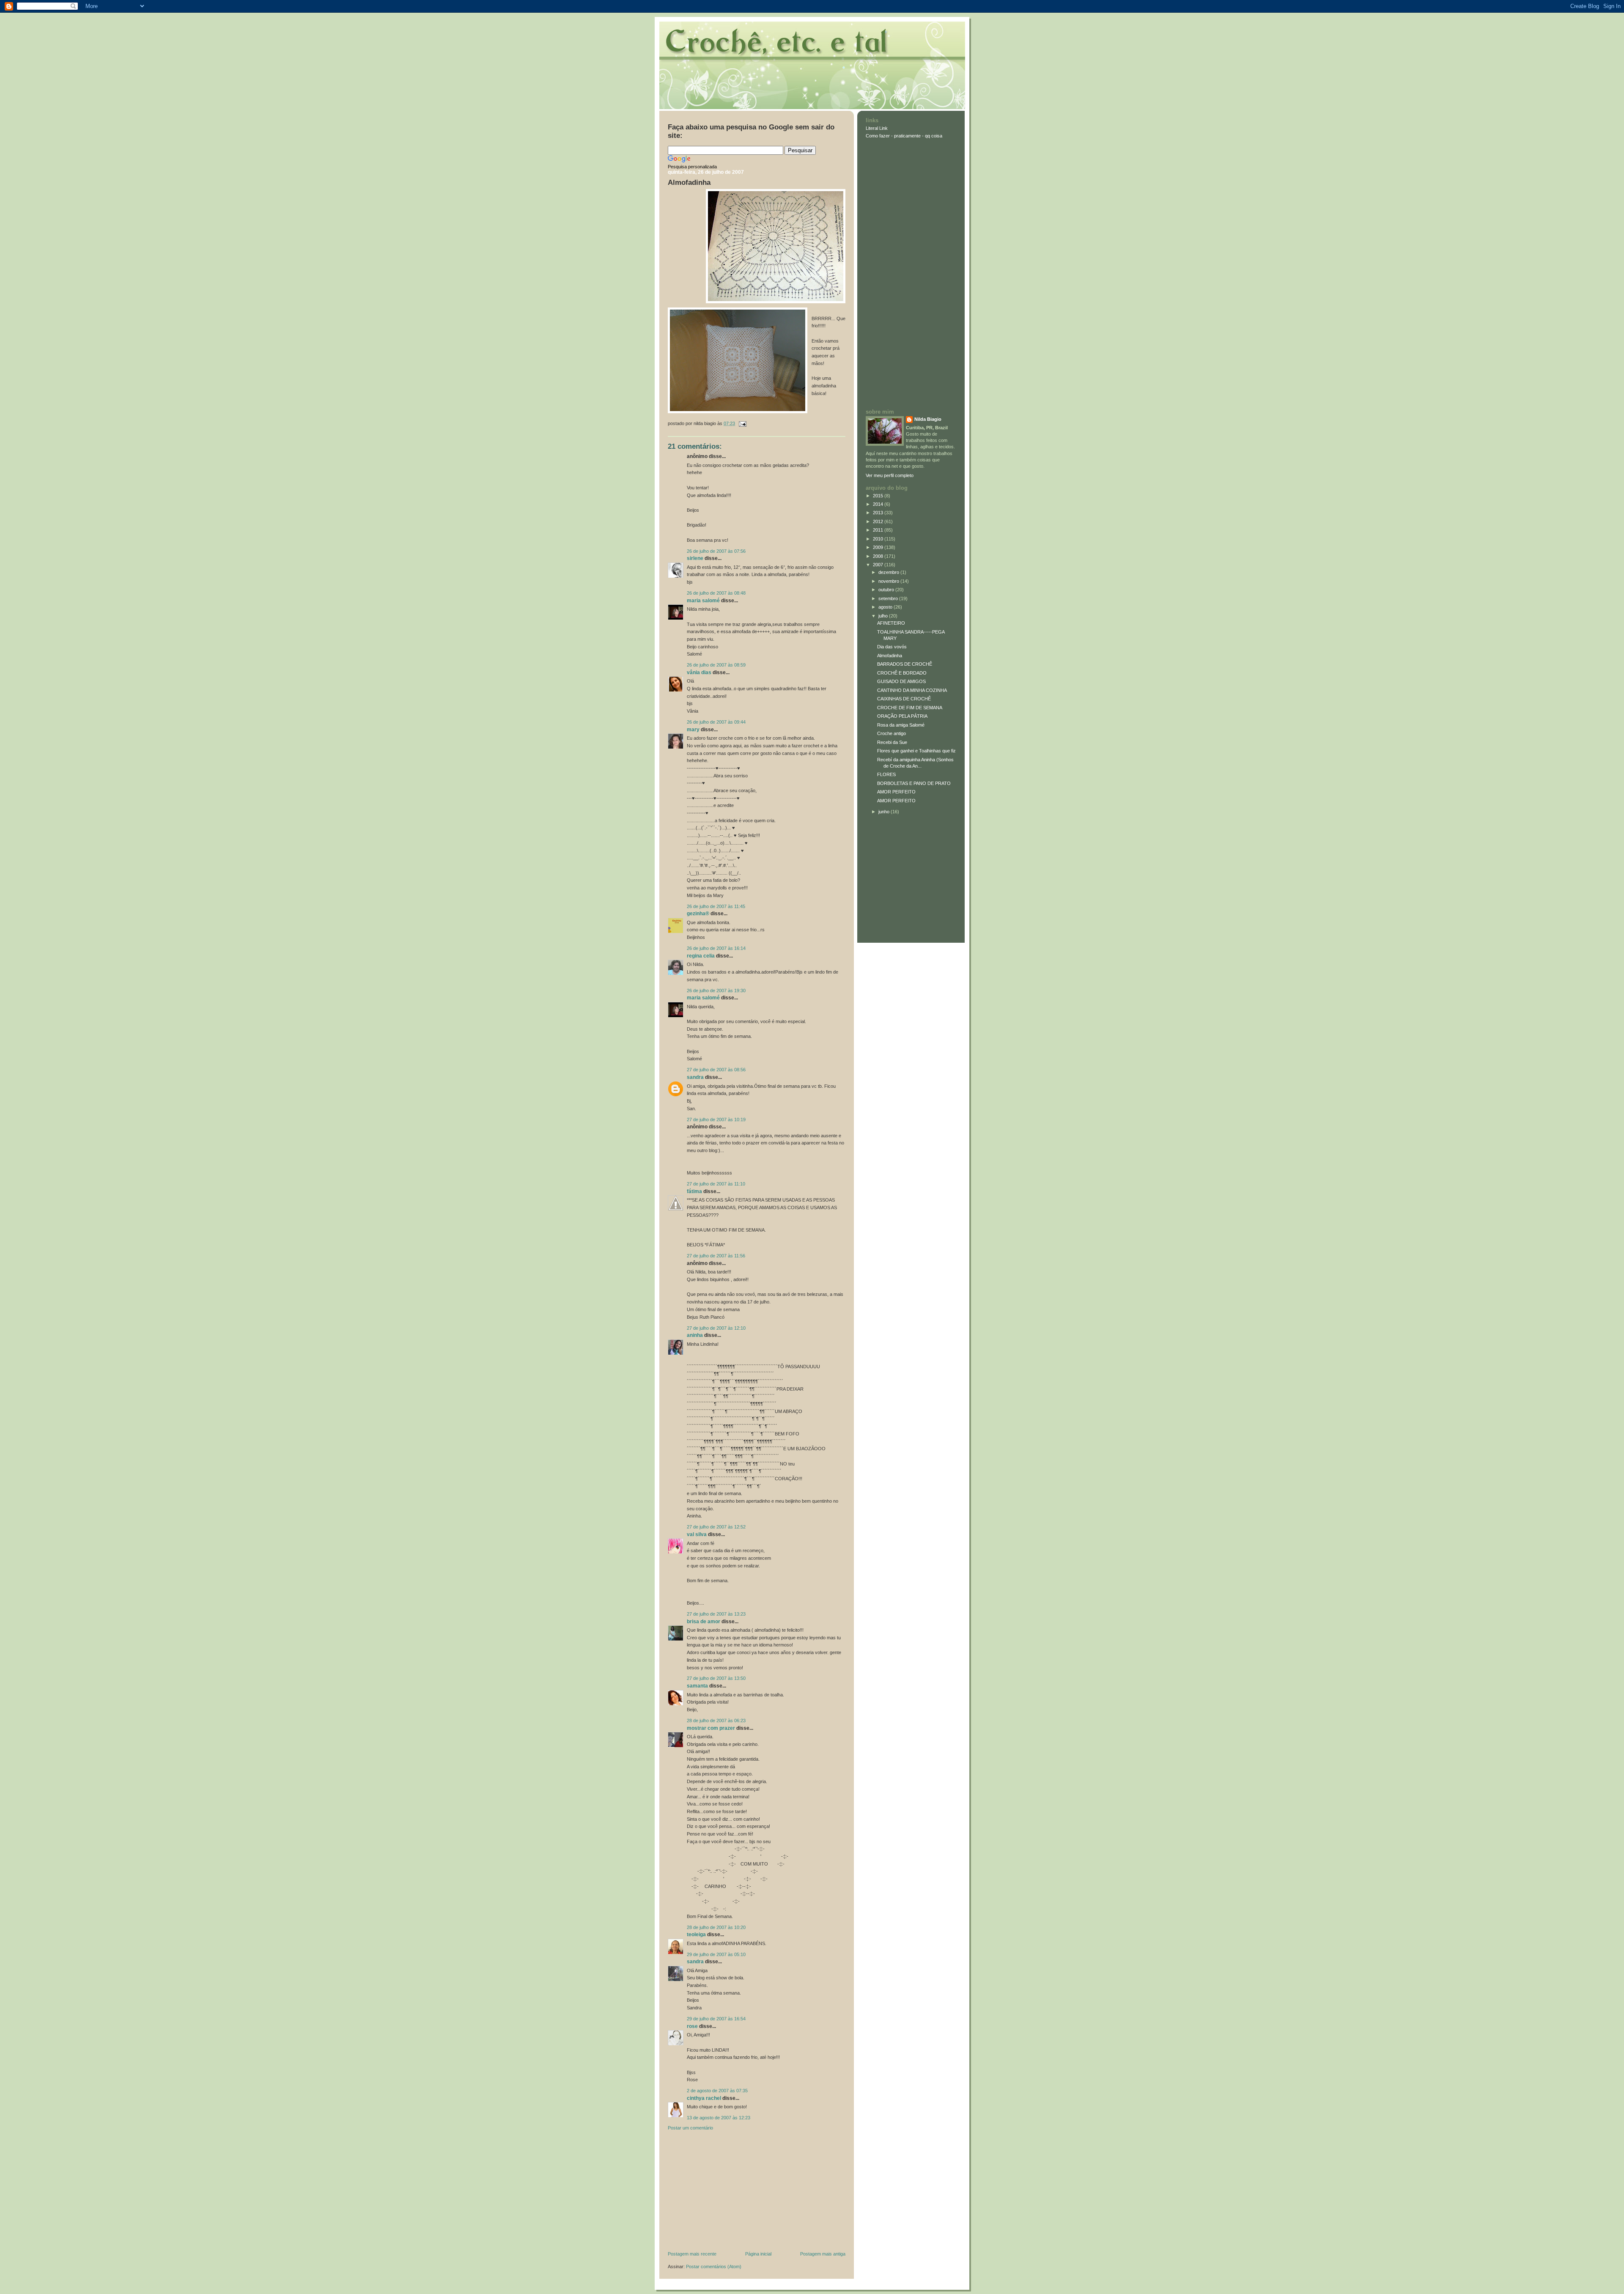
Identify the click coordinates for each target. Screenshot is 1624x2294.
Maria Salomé (703, 601)
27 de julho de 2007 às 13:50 (716, 1678)
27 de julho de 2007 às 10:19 (716, 1120)
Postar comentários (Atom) (714, 2267)
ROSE (692, 2026)
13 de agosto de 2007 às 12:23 (719, 2118)
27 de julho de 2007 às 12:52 (716, 1527)
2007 (879, 565)
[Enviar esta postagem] (741, 423)
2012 (879, 521)
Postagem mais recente (692, 2254)
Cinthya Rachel (704, 2098)
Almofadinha (689, 182)
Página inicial (758, 2254)
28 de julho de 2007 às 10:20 (716, 1927)
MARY (693, 730)
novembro (889, 581)
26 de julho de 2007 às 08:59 (716, 665)
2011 (879, 530)
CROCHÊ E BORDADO (902, 673)
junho (885, 812)
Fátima (694, 1191)
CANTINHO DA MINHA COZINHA (912, 690)
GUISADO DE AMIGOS (901, 681)
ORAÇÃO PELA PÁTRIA (902, 716)
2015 (879, 496)
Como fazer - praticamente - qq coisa (904, 136)
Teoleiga (696, 1935)
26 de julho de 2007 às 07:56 (716, 551)
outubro (887, 590)
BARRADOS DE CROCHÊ (905, 664)
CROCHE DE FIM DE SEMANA (910, 708)
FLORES (886, 774)
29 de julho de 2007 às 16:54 (716, 2019)
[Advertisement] (731, 2192)
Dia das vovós (892, 647)
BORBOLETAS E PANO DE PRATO (914, 783)
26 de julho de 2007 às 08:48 (716, 593)
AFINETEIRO (891, 623)
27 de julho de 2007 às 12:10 (716, 1328)
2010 (879, 539)
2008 (879, 556)
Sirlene (695, 558)
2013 (879, 513)
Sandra (695, 1077)
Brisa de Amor (704, 1622)
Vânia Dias (699, 672)
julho (884, 616)
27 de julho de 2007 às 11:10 (716, 1184)
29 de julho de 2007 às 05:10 (716, 1954)
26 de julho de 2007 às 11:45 (716, 906)
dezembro (889, 572)
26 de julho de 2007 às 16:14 (716, 948)
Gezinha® (698, 914)
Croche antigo (892, 733)
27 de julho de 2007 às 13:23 (716, 1614)
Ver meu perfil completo (890, 475)
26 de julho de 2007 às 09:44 (716, 722)
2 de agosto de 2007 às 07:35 (717, 2091)
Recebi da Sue (892, 742)
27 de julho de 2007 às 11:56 (716, 1256)
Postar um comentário (690, 2128)
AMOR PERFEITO (896, 792)
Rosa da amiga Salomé (901, 725)
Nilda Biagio (928, 419)
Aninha (695, 1335)
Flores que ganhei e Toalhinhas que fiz (916, 751)
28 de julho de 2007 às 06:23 (716, 1720)
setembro (889, 598)
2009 (879, 547)
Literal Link (877, 128)
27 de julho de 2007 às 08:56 (716, 1070)
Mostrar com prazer (711, 1728)
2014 (879, 504)
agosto (886, 607)
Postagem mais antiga (823, 2254)
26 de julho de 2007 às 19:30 (716, 991)
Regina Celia (701, 956)
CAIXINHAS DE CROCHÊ (904, 699)
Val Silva (697, 1534)
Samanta (697, 1686)
